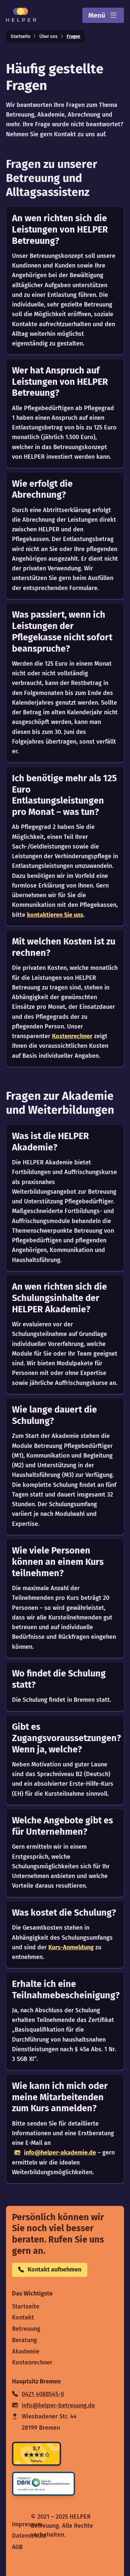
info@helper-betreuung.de (58, 2405)
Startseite (20, 36)
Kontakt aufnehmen (54, 2269)
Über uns (48, 36)
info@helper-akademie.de (60, 2153)
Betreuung (26, 2329)
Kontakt (23, 2317)
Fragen (73, 36)
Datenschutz (29, 2536)
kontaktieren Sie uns (55, 915)
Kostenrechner (72, 1036)
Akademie (26, 2351)
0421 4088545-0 (43, 2394)
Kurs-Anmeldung (71, 1947)
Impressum (27, 2524)
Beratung (24, 2340)
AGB (17, 2547)
